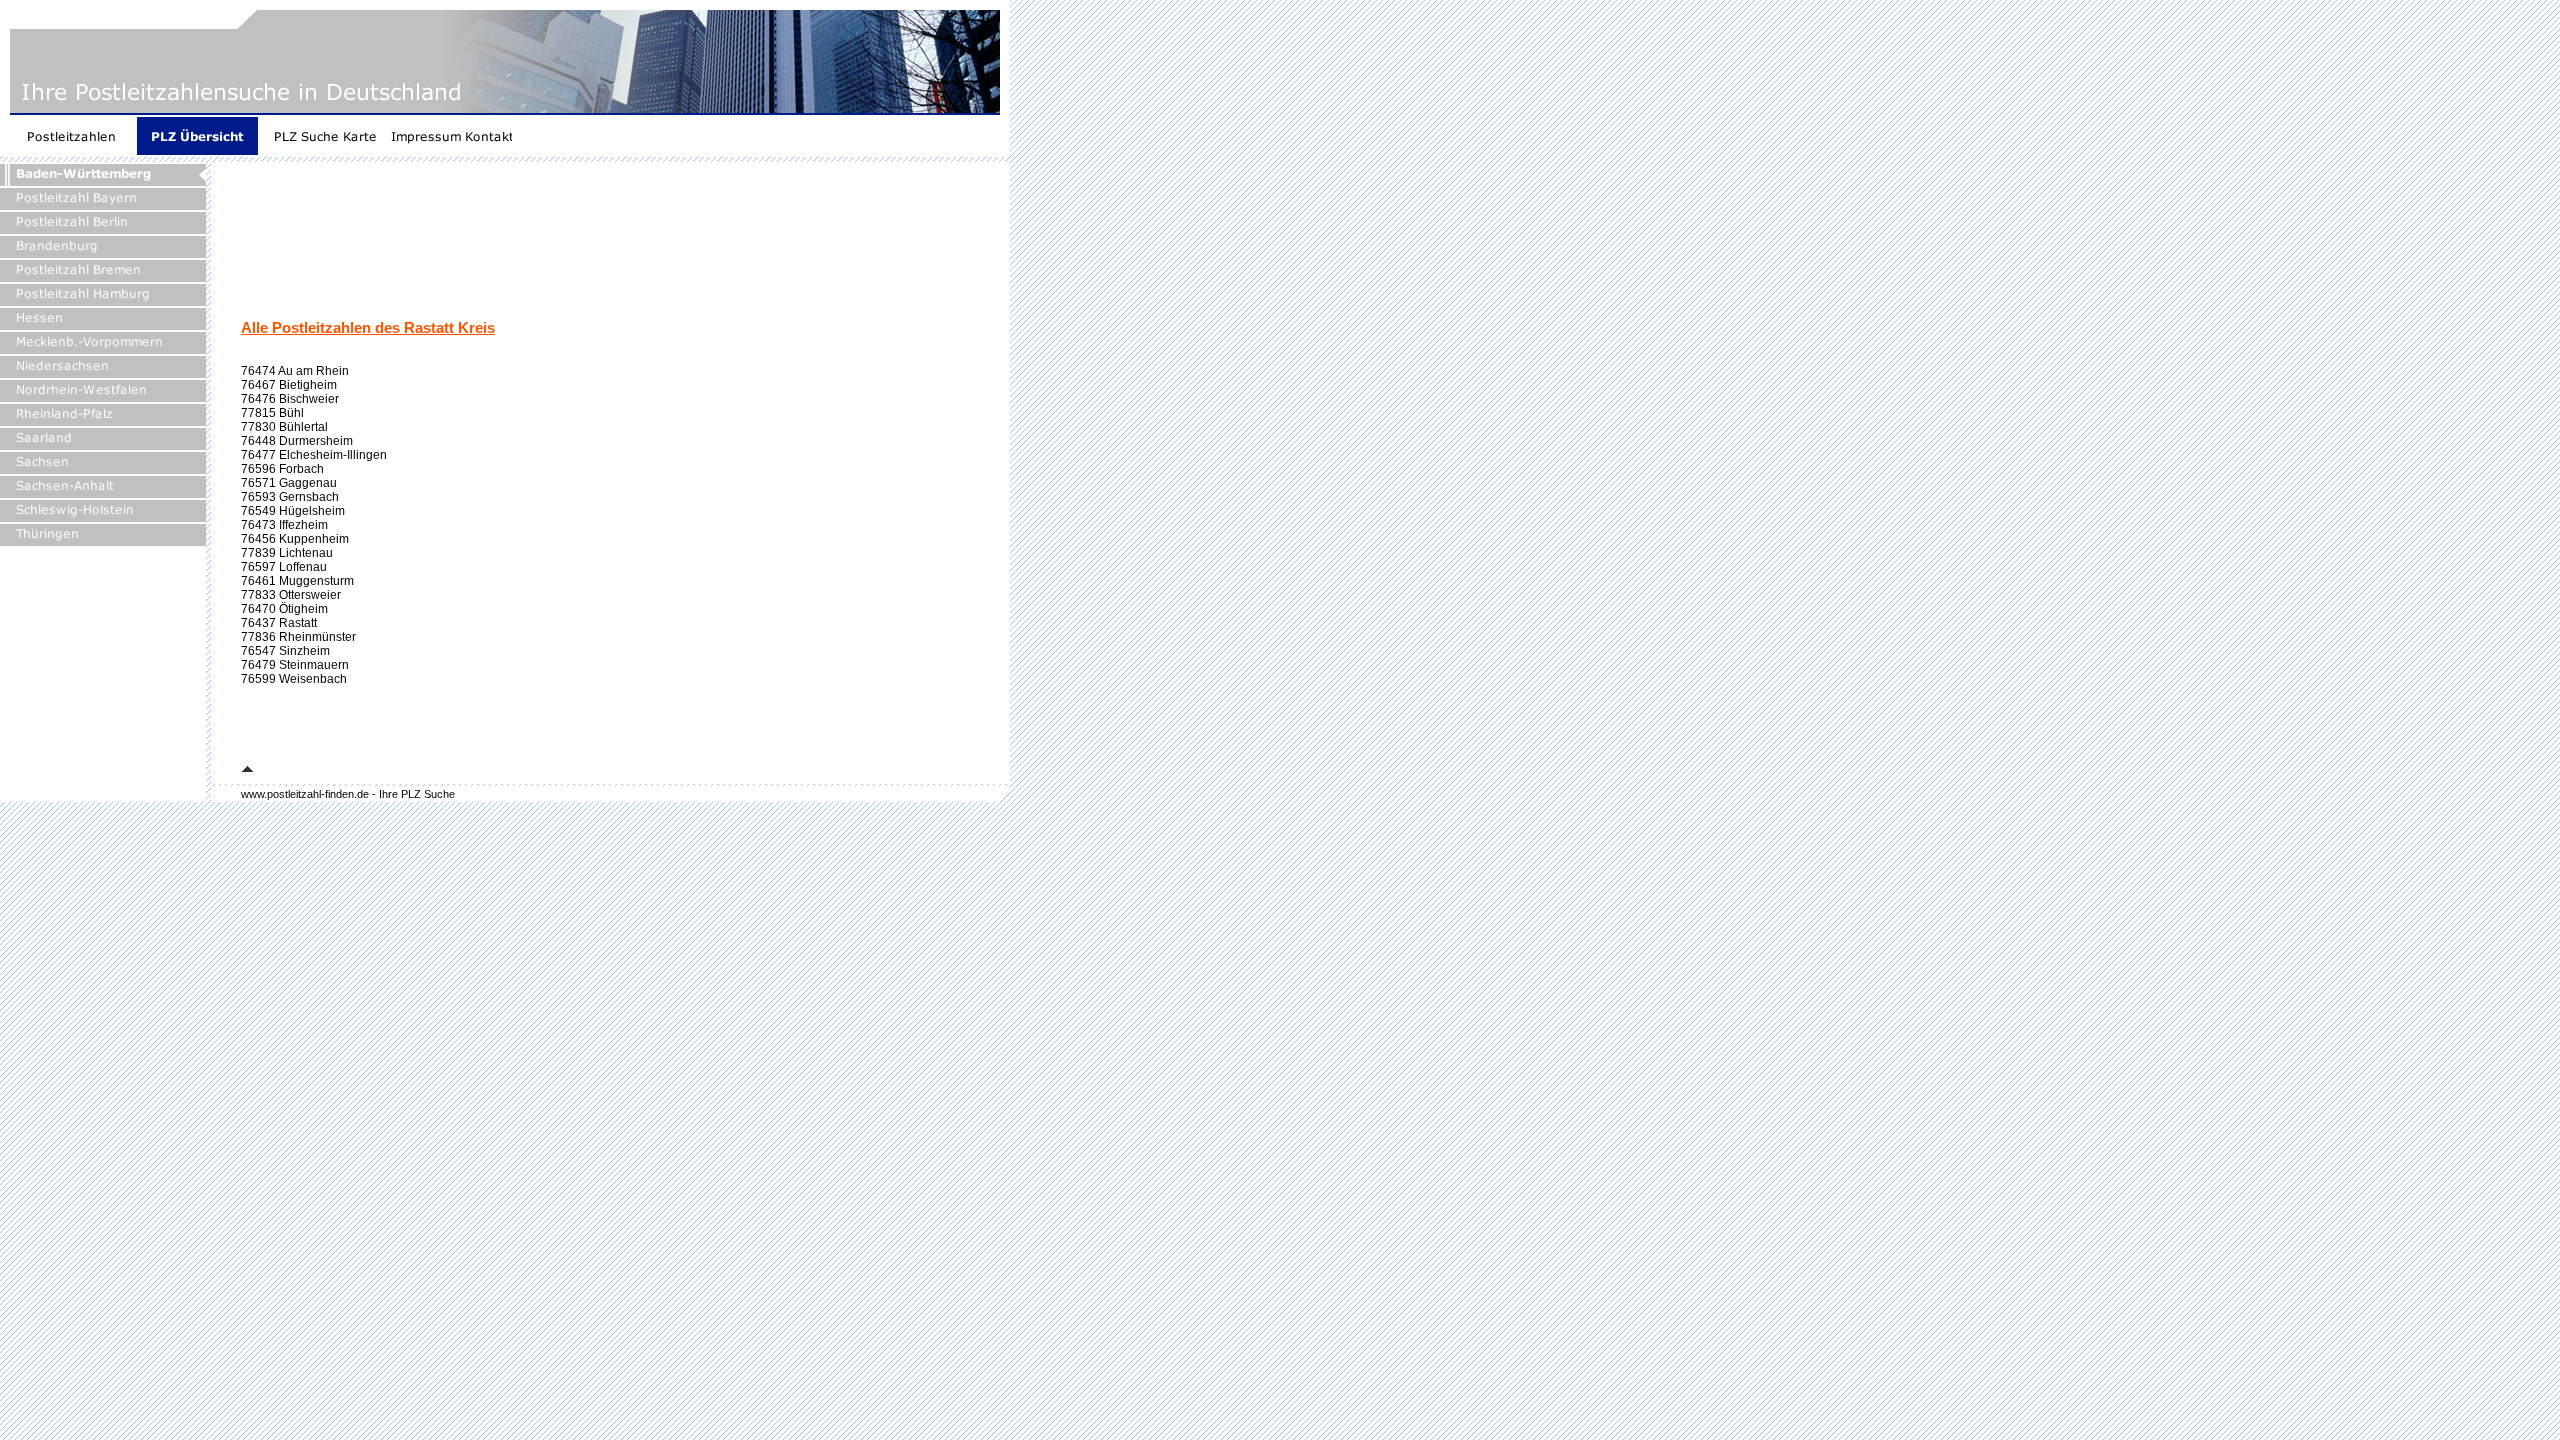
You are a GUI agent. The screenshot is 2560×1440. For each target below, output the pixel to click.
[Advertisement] (605, 246)
